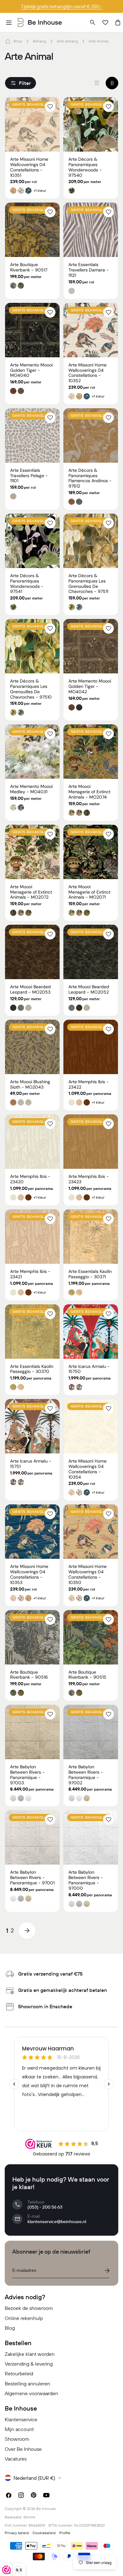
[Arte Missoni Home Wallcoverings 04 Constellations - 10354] (91, 1426)
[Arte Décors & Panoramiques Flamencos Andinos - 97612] (91, 435)
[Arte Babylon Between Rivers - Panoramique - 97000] (91, 1837)
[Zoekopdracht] (93, 23)
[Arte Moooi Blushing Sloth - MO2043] (32, 1047)
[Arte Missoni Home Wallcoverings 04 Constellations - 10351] (32, 124)
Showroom (17, 2439)
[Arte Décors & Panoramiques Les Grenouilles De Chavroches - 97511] (91, 541)
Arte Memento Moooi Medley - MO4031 (31, 789)
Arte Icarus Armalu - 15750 (89, 1369)
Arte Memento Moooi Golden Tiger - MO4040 (31, 370)
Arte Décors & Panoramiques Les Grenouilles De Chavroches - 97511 (88, 583)
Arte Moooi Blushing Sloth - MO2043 (30, 1084)
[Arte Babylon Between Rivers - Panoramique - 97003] (32, 1732)
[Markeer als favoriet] (50, 107)
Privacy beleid (17, 2533)
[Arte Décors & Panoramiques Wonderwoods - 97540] (91, 124)
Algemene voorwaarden (31, 2393)
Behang (39, 41)
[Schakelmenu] (9, 23)
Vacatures (16, 2459)
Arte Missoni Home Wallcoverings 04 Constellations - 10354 (88, 1469)
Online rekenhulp (24, 2318)
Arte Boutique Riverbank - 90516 (29, 1675)
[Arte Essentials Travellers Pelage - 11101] (32, 435)
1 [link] (7, 1930)
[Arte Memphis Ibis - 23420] (32, 1142)
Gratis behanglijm (31, 104)
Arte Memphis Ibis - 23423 (89, 1179)
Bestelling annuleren (27, 2384)
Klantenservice (21, 2419)
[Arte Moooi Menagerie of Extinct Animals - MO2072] (32, 852)
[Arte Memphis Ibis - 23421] (32, 1237)
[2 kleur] (112, 83)
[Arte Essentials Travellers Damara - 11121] (91, 230)
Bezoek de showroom (29, 2308)
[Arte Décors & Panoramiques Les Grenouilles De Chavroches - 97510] (32, 646)
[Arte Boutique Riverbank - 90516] (32, 1637)
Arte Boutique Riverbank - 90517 (29, 267)
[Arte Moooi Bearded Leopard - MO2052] (91, 952)
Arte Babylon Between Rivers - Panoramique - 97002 (86, 1775)
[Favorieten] (105, 23)
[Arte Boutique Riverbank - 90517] (32, 230)
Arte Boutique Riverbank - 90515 (87, 1675)
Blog (10, 2328)
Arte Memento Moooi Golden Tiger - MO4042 (90, 686)
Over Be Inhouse (23, 2449)
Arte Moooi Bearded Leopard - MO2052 (89, 989)
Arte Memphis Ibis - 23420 (30, 1179)
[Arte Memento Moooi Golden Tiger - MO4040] (32, 330)
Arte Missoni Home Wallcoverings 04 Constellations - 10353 (29, 1574)
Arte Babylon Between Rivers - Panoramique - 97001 (32, 1877)
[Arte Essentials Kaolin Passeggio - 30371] (91, 1237)
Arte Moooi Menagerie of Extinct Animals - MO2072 (31, 892)
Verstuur (107, 2271)
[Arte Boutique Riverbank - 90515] (91, 1637)
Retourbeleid (19, 2373)
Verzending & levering (29, 2364)
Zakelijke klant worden (30, 2354)
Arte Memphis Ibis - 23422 (89, 1084)
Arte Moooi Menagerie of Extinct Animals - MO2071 (89, 892)
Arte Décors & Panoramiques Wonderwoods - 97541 (27, 583)
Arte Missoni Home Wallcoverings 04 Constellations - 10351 (29, 167)
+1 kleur (40, 191)
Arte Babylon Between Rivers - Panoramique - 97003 (27, 1775)
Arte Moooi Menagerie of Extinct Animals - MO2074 (89, 792)
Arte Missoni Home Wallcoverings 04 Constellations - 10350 (88, 1574)
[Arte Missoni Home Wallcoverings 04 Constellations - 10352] (91, 330)
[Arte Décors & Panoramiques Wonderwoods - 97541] (32, 541)
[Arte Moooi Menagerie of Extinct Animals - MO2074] (91, 752)
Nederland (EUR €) (34, 2478)
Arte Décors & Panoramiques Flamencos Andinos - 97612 (90, 478)
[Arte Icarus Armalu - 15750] (91, 1332)
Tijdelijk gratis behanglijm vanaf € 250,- (61, 6)
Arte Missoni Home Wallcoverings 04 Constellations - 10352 (88, 373)
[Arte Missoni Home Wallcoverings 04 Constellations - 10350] (91, 1532)
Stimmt (29, 2517)
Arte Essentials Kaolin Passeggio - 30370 (32, 1369)
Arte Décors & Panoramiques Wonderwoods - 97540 (85, 167)
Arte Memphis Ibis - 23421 (30, 1274)
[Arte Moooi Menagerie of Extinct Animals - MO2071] (91, 852)
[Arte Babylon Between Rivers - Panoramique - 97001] (32, 1837)
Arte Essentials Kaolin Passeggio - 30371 (90, 1274)
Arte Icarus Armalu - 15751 (31, 1464)
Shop (18, 41)
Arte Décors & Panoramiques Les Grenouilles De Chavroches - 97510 (31, 689)
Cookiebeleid (44, 2533)
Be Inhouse (46, 2509)
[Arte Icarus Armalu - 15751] (32, 1426)
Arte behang (67, 41)
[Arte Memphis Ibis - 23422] (91, 1047)
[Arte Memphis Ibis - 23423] (91, 1142)
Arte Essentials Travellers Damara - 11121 (89, 270)
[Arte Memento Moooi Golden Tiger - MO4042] (91, 646)
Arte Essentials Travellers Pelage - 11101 (29, 476)
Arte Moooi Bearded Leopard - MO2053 (30, 989)
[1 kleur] (97, 83)
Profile (65, 2533)
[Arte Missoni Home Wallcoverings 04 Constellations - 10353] (32, 1532)
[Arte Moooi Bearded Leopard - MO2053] (32, 952)
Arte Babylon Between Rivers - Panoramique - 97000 (86, 1880)
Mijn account (19, 2429)
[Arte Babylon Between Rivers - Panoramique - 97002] (91, 1732)
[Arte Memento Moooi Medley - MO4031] (32, 752)
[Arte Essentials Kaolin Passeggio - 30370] (32, 1332)
